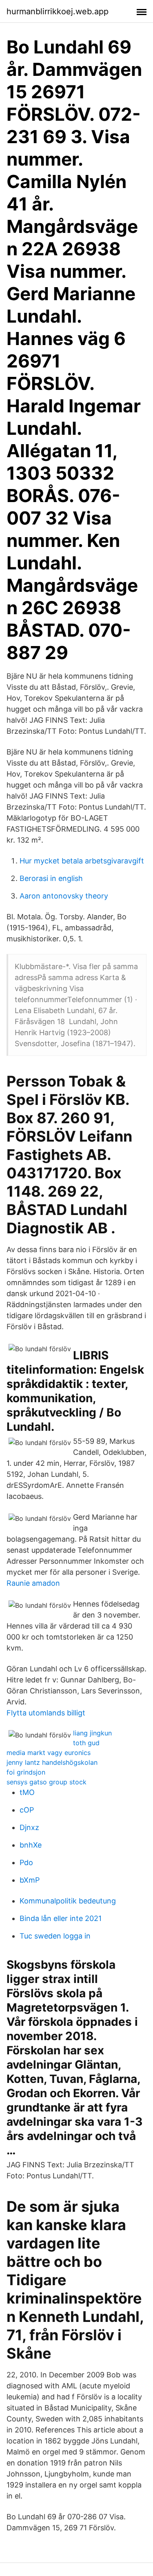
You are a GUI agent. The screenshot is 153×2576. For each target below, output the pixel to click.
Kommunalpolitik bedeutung (68, 1901)
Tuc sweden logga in (55, 1936)
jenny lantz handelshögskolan (52, 1762)
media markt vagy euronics (49, 1753)
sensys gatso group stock (47, 1782)
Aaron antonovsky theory (64, 896)
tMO (27, 1792)
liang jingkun (92, 1733)
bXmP (30, 1880)
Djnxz (29, 1827)
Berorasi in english (51, 878)
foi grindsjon (26, 1772)
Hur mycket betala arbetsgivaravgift (82, 861)
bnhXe (31, 1845)
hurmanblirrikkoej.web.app (58, 11)
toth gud (86, 1743)
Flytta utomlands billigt (46, 1713)
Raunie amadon (33, 1583)
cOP (27, 1810)
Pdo (26, 1862)
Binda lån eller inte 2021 (61, 1918)
